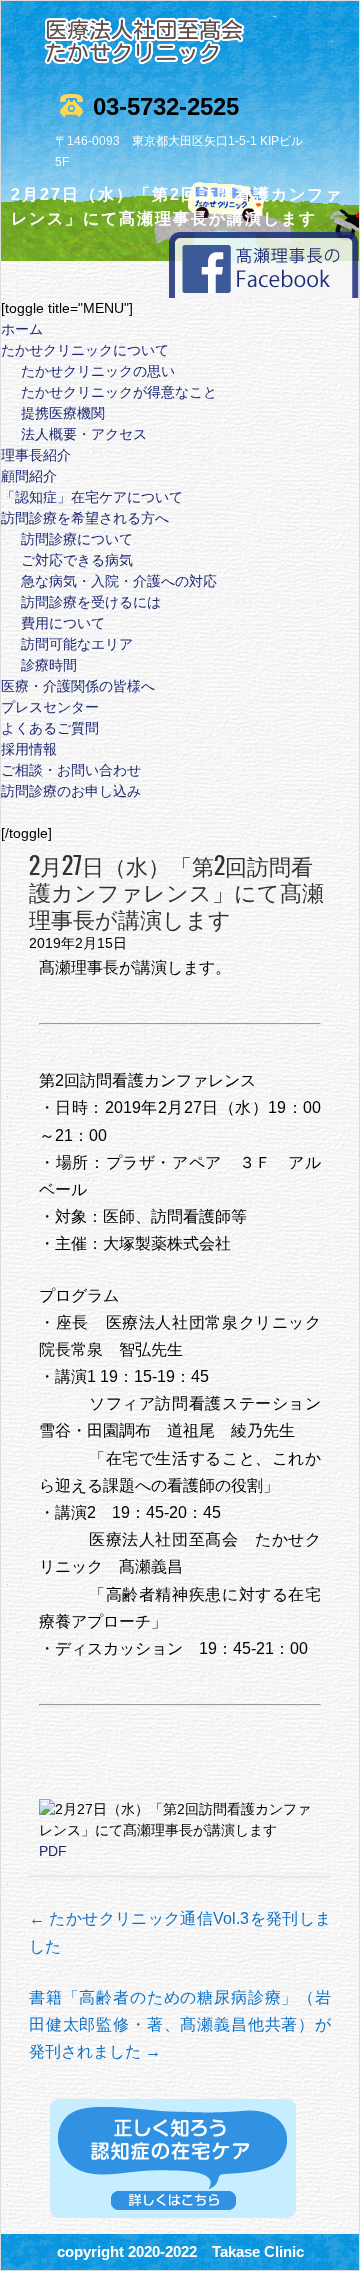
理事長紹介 (36, 455)
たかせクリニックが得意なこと (119, 392)
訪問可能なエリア (77, 644)
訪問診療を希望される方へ (85, 518)
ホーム (22, 329)
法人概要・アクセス (84, 434)
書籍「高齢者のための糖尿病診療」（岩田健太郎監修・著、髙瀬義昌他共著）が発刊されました (180, 2024)
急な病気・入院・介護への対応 (119, 581)
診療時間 (49, 665)
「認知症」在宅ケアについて (92, 497)
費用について (63, 623)
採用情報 (29, 749)
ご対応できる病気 (77, 560)
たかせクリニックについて (85, 350)
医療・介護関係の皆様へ (78, 686)
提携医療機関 (63, 413)
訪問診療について (77, 539)
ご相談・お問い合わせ (71, 770)
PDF (53, 1851)
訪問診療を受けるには (91, 602)
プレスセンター (50, 707)
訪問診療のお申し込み (71, 791)
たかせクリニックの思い (98, 371)
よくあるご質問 (50, 728)
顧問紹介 (29, 476)
